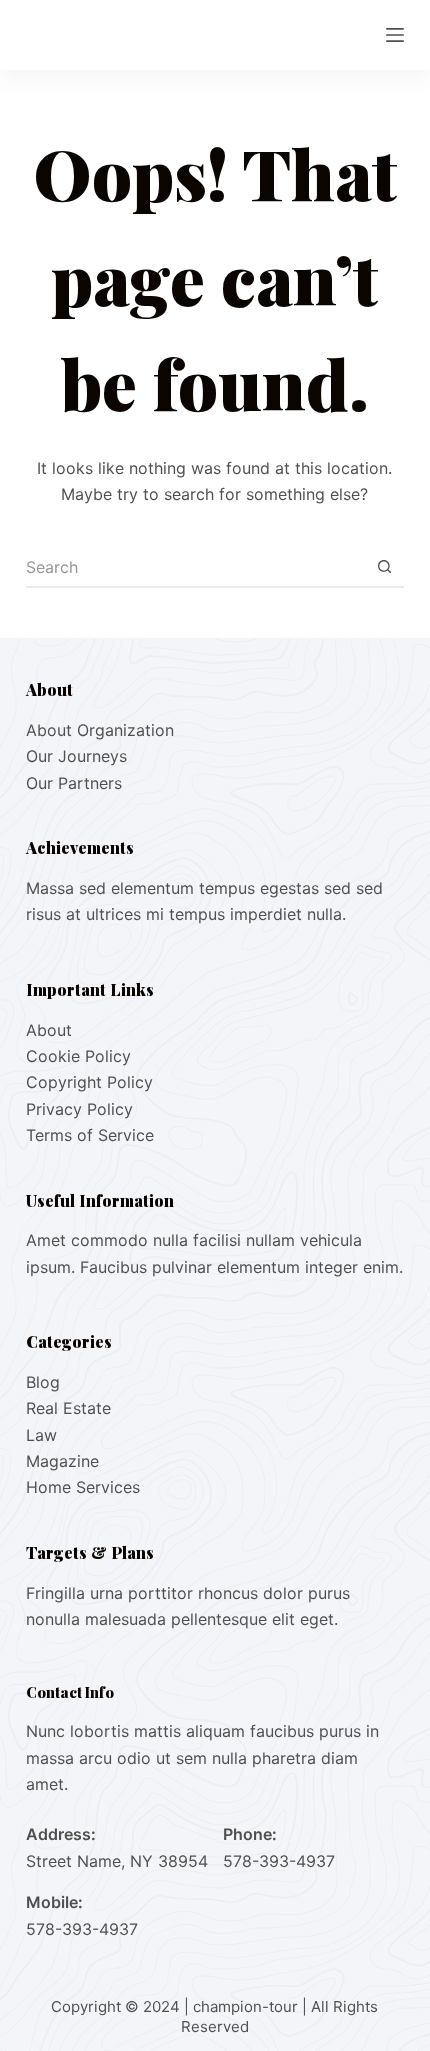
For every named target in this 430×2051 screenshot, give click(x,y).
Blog (43, 1382)
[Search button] (384, 568)
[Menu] (395, 35)
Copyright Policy (89, 1082)
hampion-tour (249, 2006)
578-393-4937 (279, 1861)
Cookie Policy (78, 1056)
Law (41, 1435)
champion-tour (114, 34)
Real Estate (68, 1408)
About (49, 1030)
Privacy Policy (79, 1109)
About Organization (100, 730)
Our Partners (74, 783)
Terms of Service (90, 1135)
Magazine (62, 1461)
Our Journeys (76, 756)
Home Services (83, 1487)
